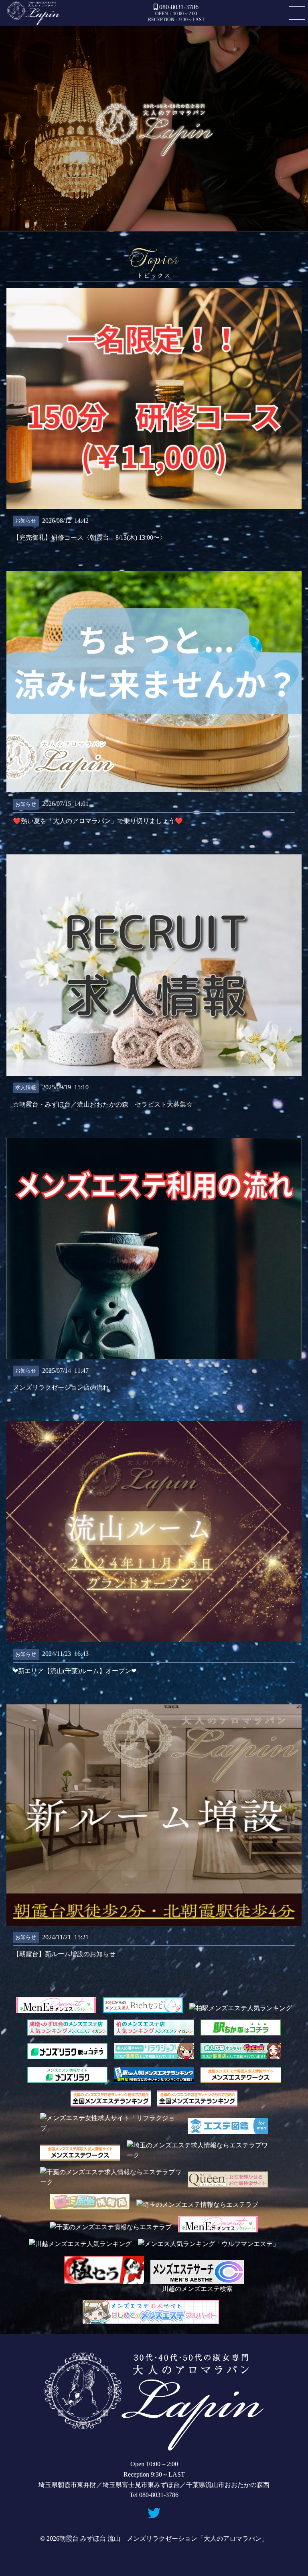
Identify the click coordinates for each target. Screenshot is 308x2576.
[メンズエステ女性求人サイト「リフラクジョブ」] (111, 2128)
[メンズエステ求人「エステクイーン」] (228, 2182)
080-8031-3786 (179, 7)
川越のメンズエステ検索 (197, 2289)
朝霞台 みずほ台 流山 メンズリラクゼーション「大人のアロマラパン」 (33, 13)
